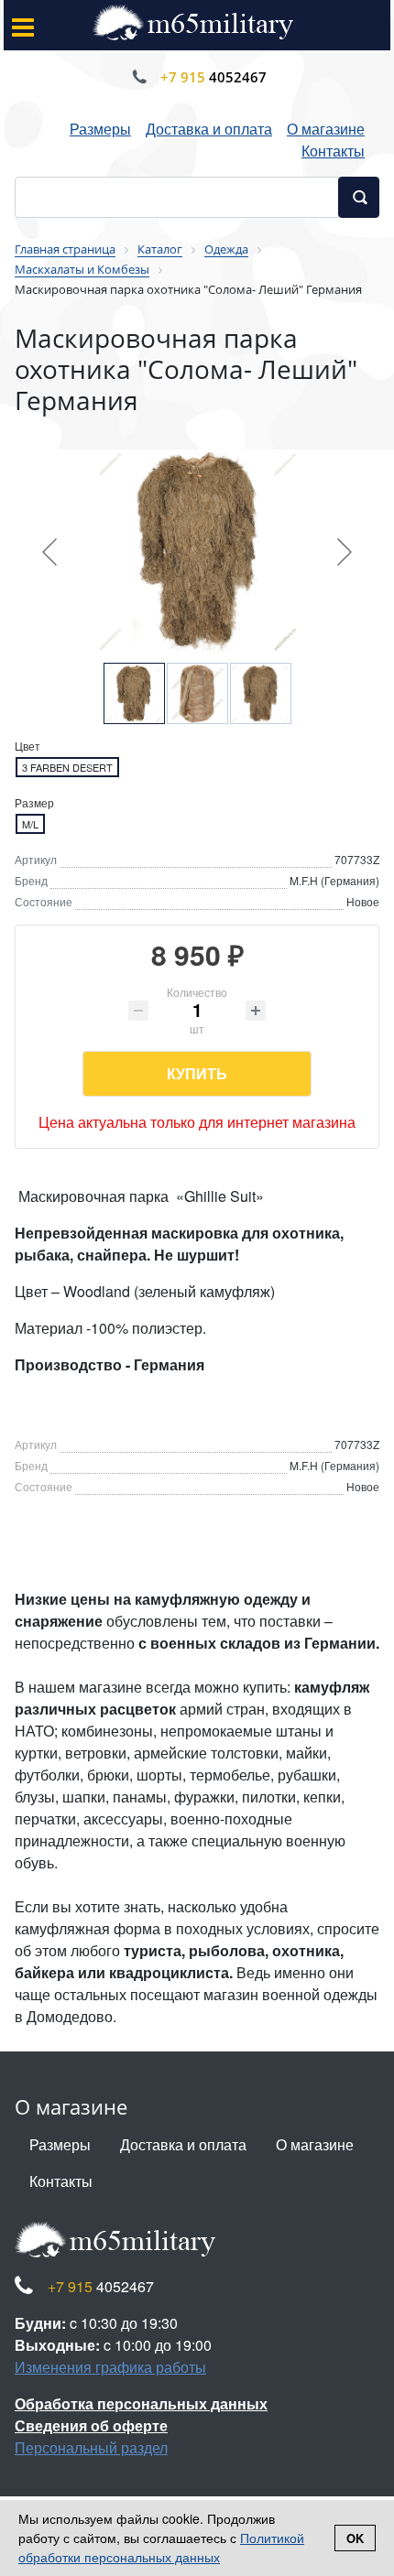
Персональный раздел (91, 2447)
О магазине (326, 129)
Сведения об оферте (91, 2425)
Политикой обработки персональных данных (161, 2547)
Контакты (333, 151)
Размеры (100, 129)
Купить (197, 1073)
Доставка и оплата (209, 129)
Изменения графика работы (110, 2367)
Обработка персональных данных (141, 2403)
